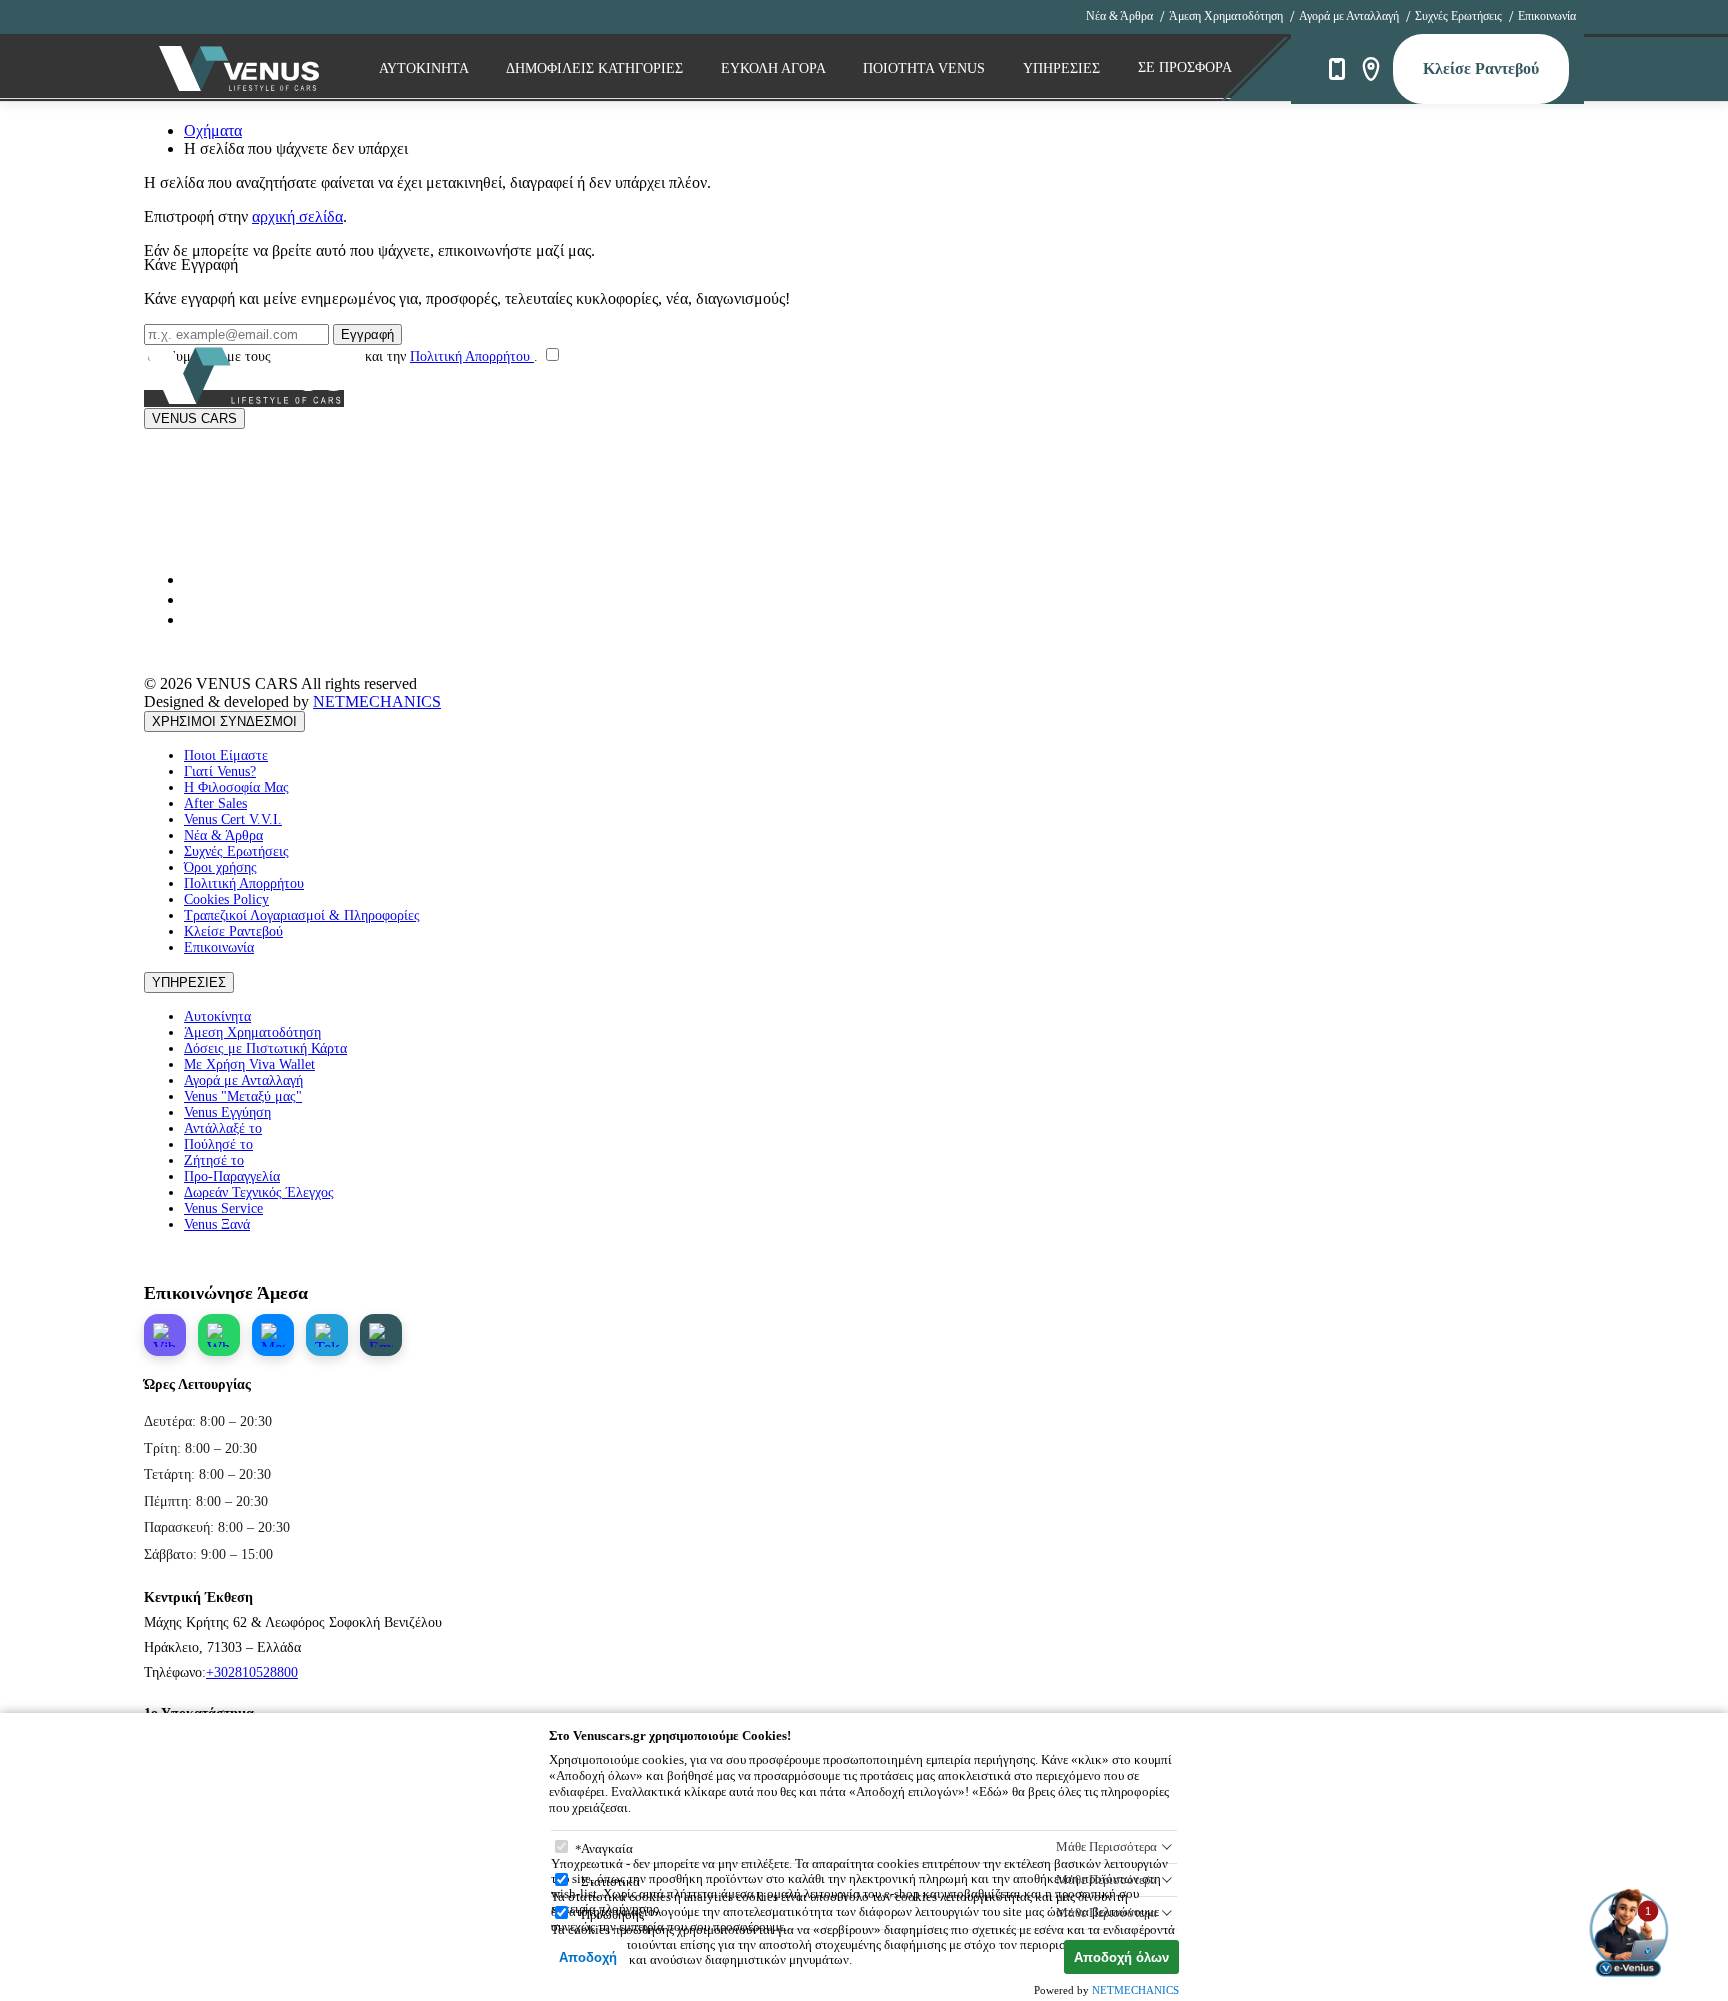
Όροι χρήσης (220, 867)
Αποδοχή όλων (1121, 1957)
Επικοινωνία (1547, 16)
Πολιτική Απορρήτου (472, 356)
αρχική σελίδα (297, 216)
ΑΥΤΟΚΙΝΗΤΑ (425, 68)
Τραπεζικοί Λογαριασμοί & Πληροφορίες (302, 915)
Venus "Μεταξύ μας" (243, 1096)
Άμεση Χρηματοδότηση (1226, 16)
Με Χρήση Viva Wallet (249, 1064)
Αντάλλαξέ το (223, 1128)
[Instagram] (192, 599)
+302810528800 (252, 1672)
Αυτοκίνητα (217, 1016)
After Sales (215, 803)
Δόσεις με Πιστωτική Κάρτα (265, 1048)
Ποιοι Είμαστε (226, 755)
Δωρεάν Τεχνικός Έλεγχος (259, 1192)
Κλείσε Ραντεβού (1481, 68)
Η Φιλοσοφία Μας (236, 787)
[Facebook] (192, 619)
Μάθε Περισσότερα (1106, 1846)
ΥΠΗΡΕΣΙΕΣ (189, 982)
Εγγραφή (367, 334)
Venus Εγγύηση (227, 1112)
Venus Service (223, 1208)
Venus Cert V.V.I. (233, 819)
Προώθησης (612, 1914)
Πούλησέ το (218, 1144)
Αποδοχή (588, 1957)
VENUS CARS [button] (194, 418)
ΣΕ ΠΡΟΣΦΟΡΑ (1185, 67)
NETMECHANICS (377, 701)
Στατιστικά (610, 1881)
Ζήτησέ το (214, 1160)
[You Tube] (192, 579)
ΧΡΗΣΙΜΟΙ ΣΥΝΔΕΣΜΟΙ (224, 721)
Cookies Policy (226, 899)
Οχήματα (213, 130)
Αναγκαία (607, 1848)
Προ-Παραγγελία (232, 1176)
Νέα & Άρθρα (1119, 16)
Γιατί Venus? (220, 771)
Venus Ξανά (217, 1224)
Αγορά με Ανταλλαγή (1349, 16)
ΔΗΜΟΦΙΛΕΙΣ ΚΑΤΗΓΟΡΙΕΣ (596, 68)
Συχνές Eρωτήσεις (1458, 16)
